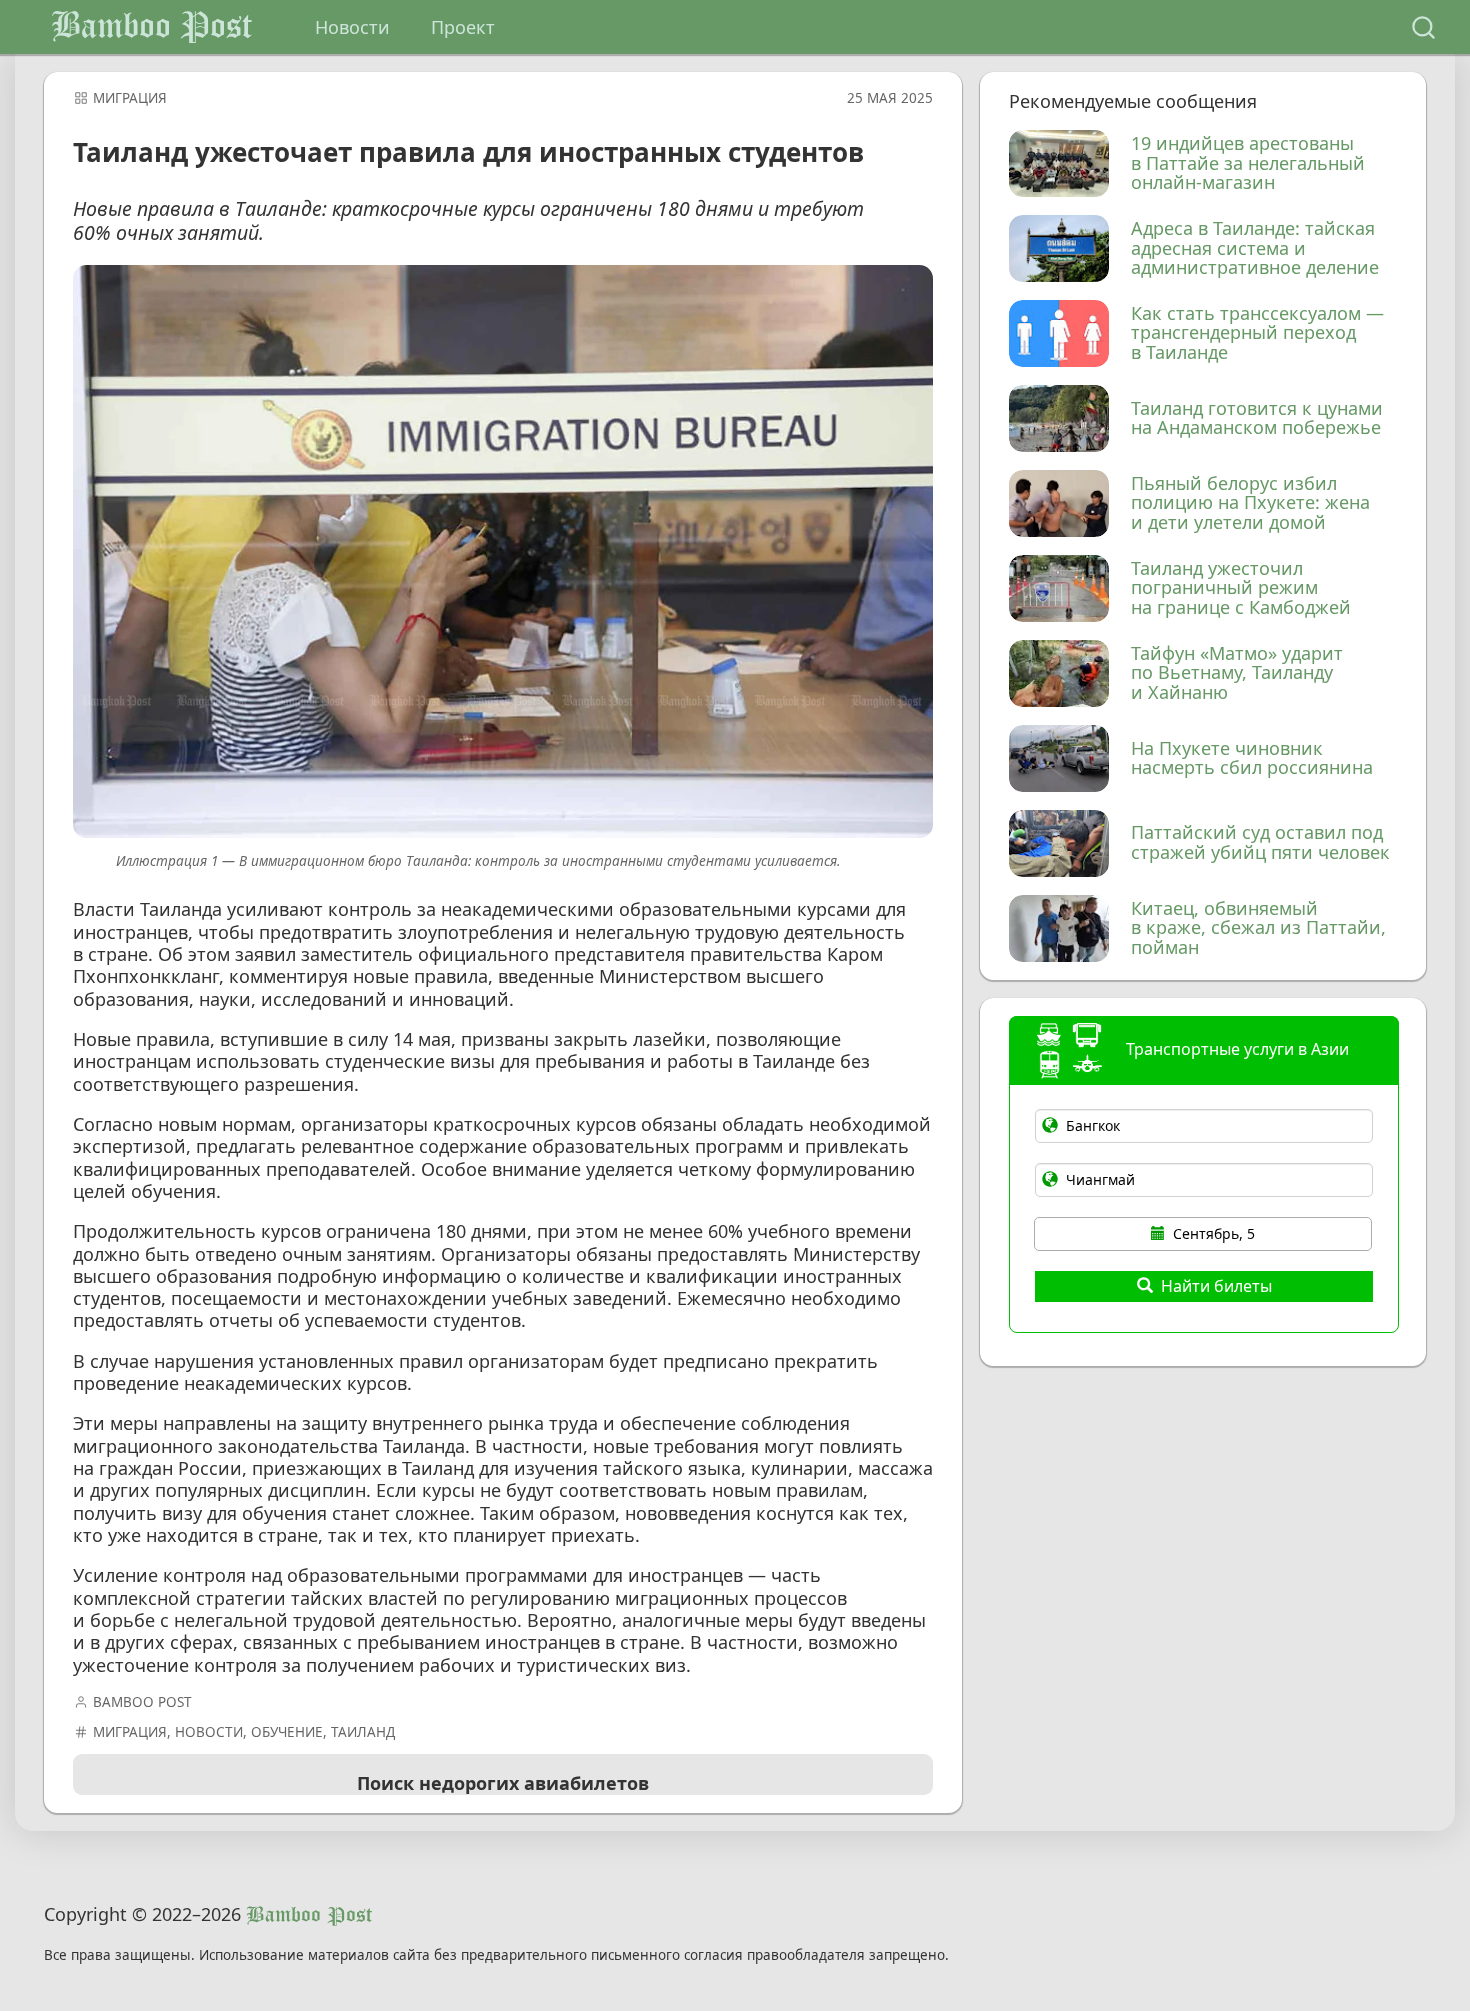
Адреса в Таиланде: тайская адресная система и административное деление (1255, 248)
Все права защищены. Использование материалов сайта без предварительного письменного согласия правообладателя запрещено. (496, 1955)
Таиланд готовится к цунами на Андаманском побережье (1257, 419)
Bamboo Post (151, 27)
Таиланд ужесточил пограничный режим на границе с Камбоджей (1241, 588)
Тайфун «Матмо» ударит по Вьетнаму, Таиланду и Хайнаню (1237, 673)
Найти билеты (1216, 1286)
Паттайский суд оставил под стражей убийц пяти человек (1260, 843)
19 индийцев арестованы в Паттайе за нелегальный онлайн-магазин (1248, 163)
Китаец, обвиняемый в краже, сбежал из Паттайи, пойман (1258, 928)
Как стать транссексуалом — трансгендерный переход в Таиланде (1257, 333)
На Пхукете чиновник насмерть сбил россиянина (1252, 759)
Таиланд (363, 1732)
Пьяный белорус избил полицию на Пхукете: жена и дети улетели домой (1250, 503)
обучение (287, 1732)
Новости (352, 27)
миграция (130, 98)
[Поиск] (1423, 27)
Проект (463, 27)
